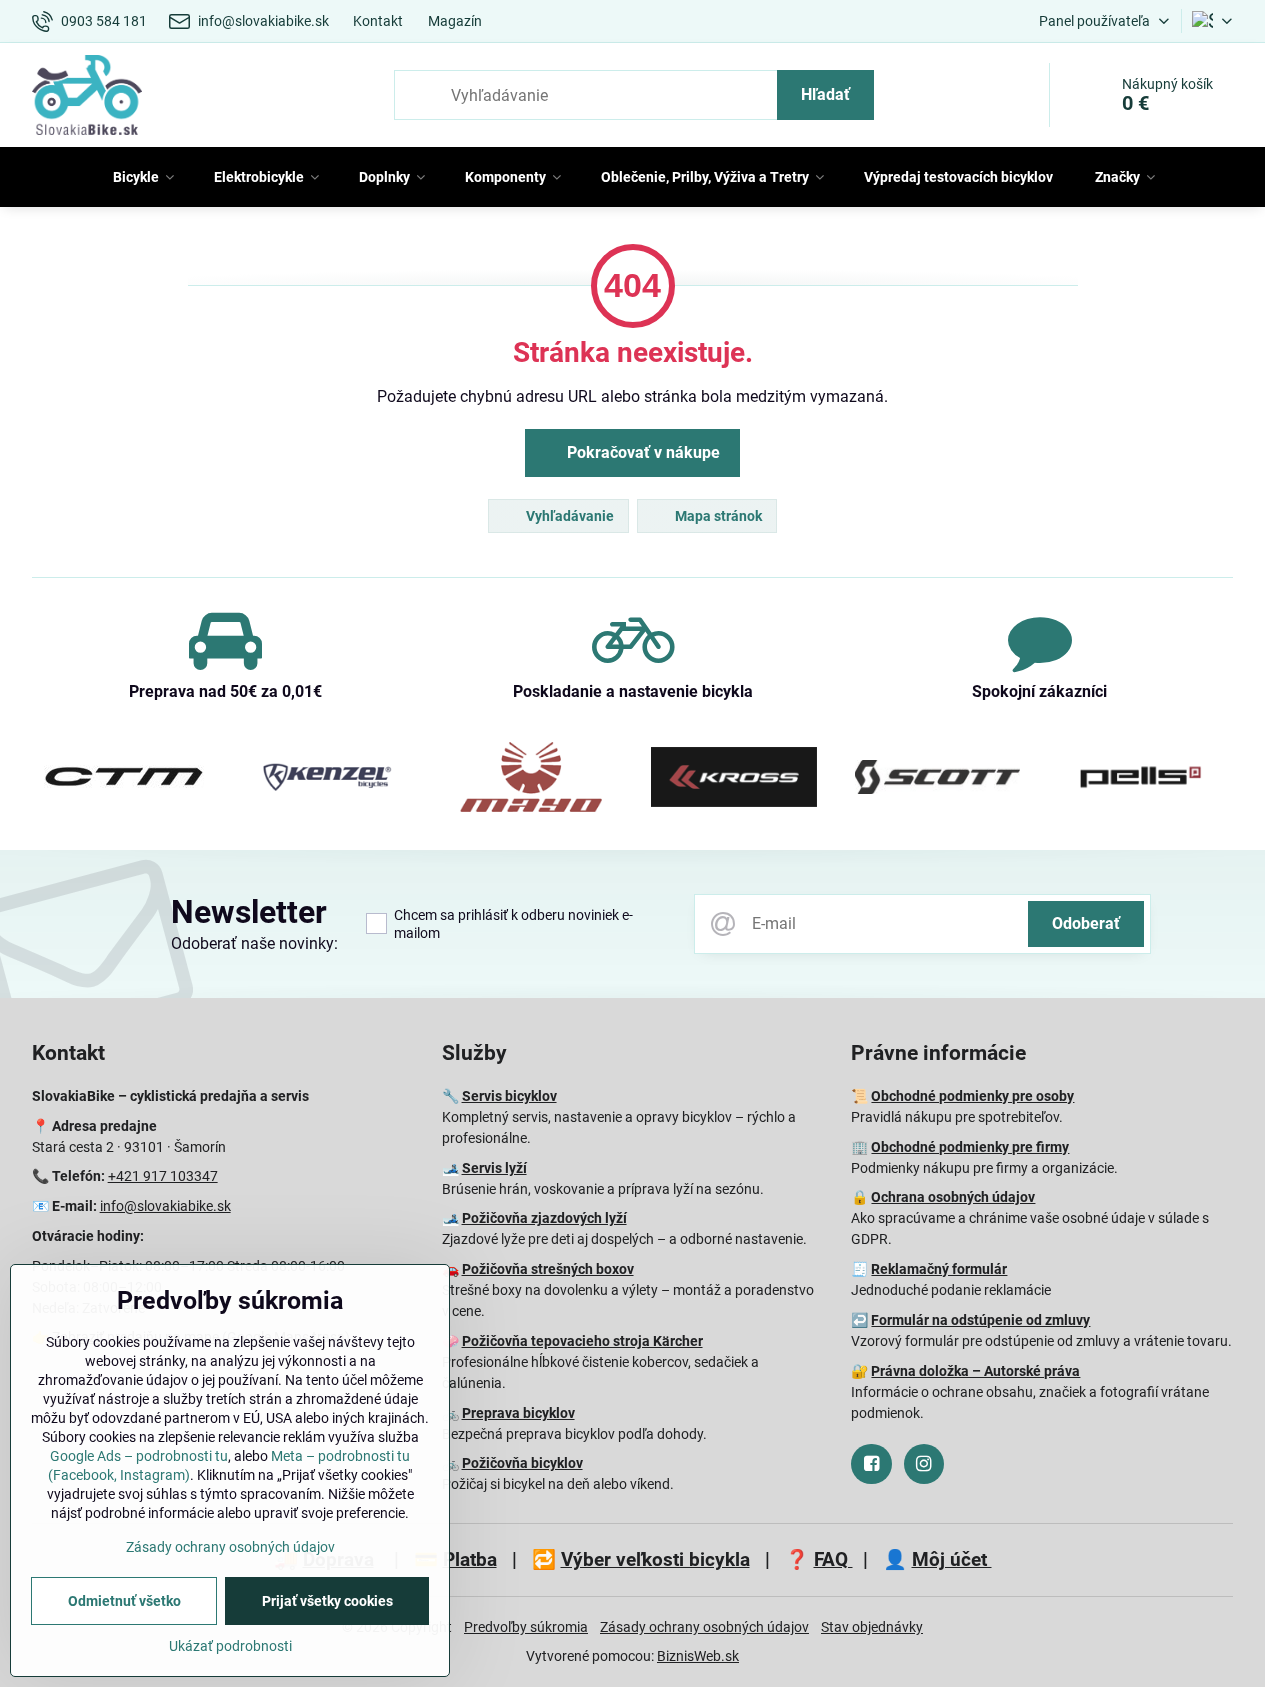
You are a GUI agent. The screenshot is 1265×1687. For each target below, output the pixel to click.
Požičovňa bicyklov (522, 1463)
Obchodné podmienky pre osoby (972, 1096)
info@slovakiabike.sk (165, 1206)
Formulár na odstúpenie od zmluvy (980, 1320)
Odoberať (1086, 923)
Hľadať (825, 94)
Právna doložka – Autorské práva (975, 1371)
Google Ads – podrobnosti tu (139, 1456)
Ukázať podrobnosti (230, 1646)
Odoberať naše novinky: (254, 943)
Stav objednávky (872, 1627)
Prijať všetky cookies (327, 1601)
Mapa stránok (717, 516)
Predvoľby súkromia (526, 1627)
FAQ (833, 1559)
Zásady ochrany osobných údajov (704, 1627)
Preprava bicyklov (518, 1413)
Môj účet (952, 1559)
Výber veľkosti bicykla (655, 1559)
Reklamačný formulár (939, 1269)
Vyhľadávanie (568, 516)
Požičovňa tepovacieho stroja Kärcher (582, 1341)
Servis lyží (494, 1168)
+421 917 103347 (163, 1176)
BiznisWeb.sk (698, 1656)
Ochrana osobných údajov (953, 1197)
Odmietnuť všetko (124, 1601)
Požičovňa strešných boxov (548, 1269)
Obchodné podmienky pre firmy (970, 1147)
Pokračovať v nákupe (641, 452)
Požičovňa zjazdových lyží (544, 1218)
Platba (470, 1559)
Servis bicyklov (509, 1096)
